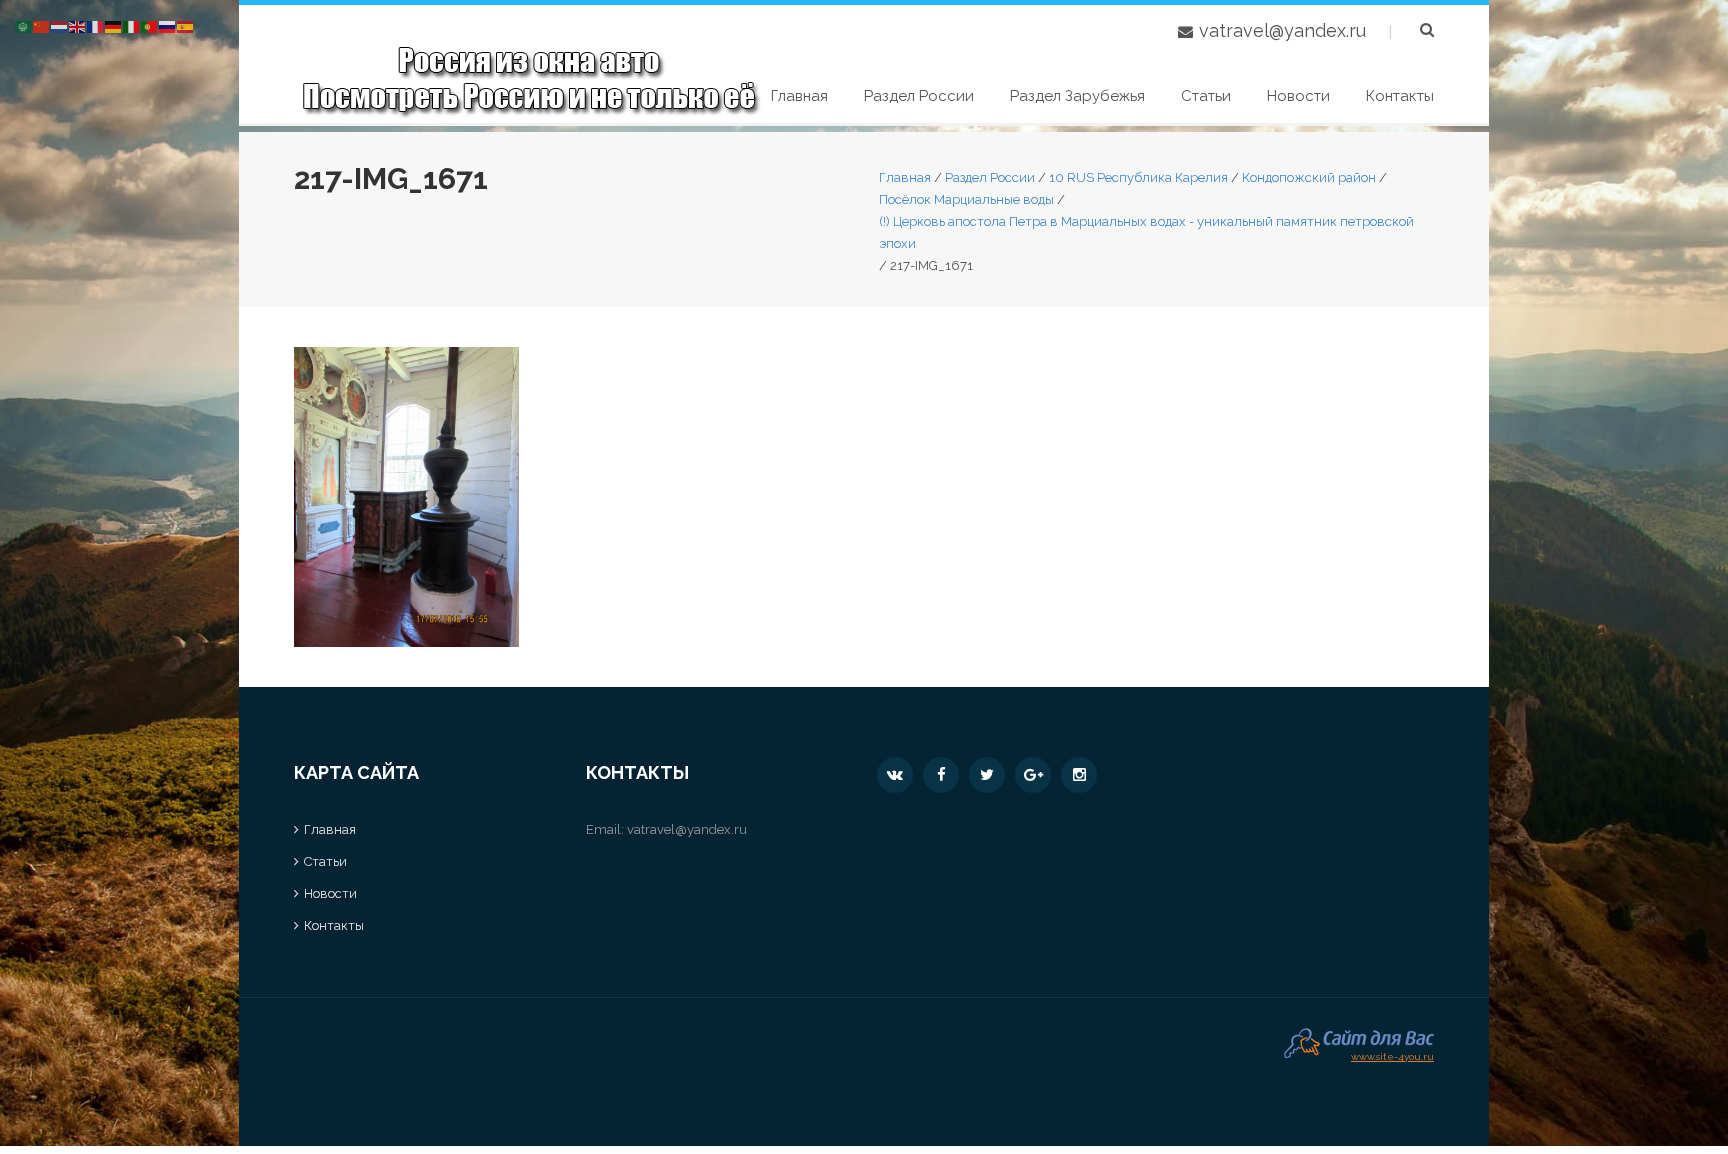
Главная (799, 96)
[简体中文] (42, 25)
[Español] (186, 25)
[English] (78, 25)
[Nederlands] (60, 25)
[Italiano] (132, 25)
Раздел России (919, 96)
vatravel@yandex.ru (1282, 30)
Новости (1298, 96)
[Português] (150, 25)
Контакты (1400, 96)
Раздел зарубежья (1077, 96)
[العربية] (24, 25)
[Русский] (168, 25)
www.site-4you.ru (1392, 1054)
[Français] (96, 25)
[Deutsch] (114, 25)
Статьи (1206, 96)
